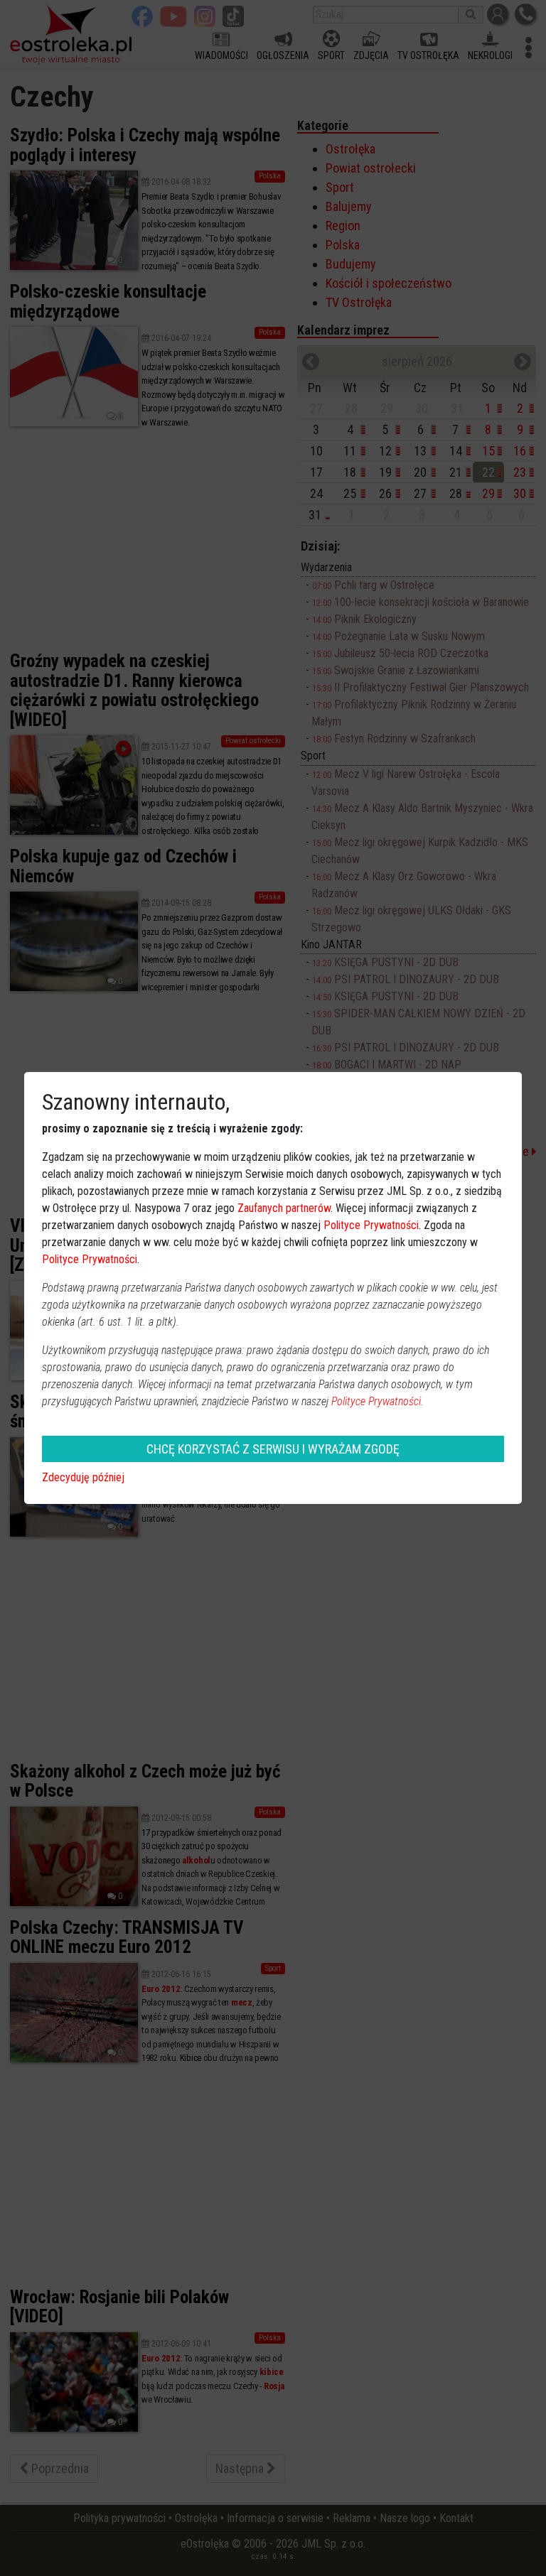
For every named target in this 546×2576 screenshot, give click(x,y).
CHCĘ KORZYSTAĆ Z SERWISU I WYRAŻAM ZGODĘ (273, 1449)
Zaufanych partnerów (284, 1208)
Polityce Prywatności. (378, 1401)
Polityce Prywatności (371, 1225)
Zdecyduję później (83, 1477)
